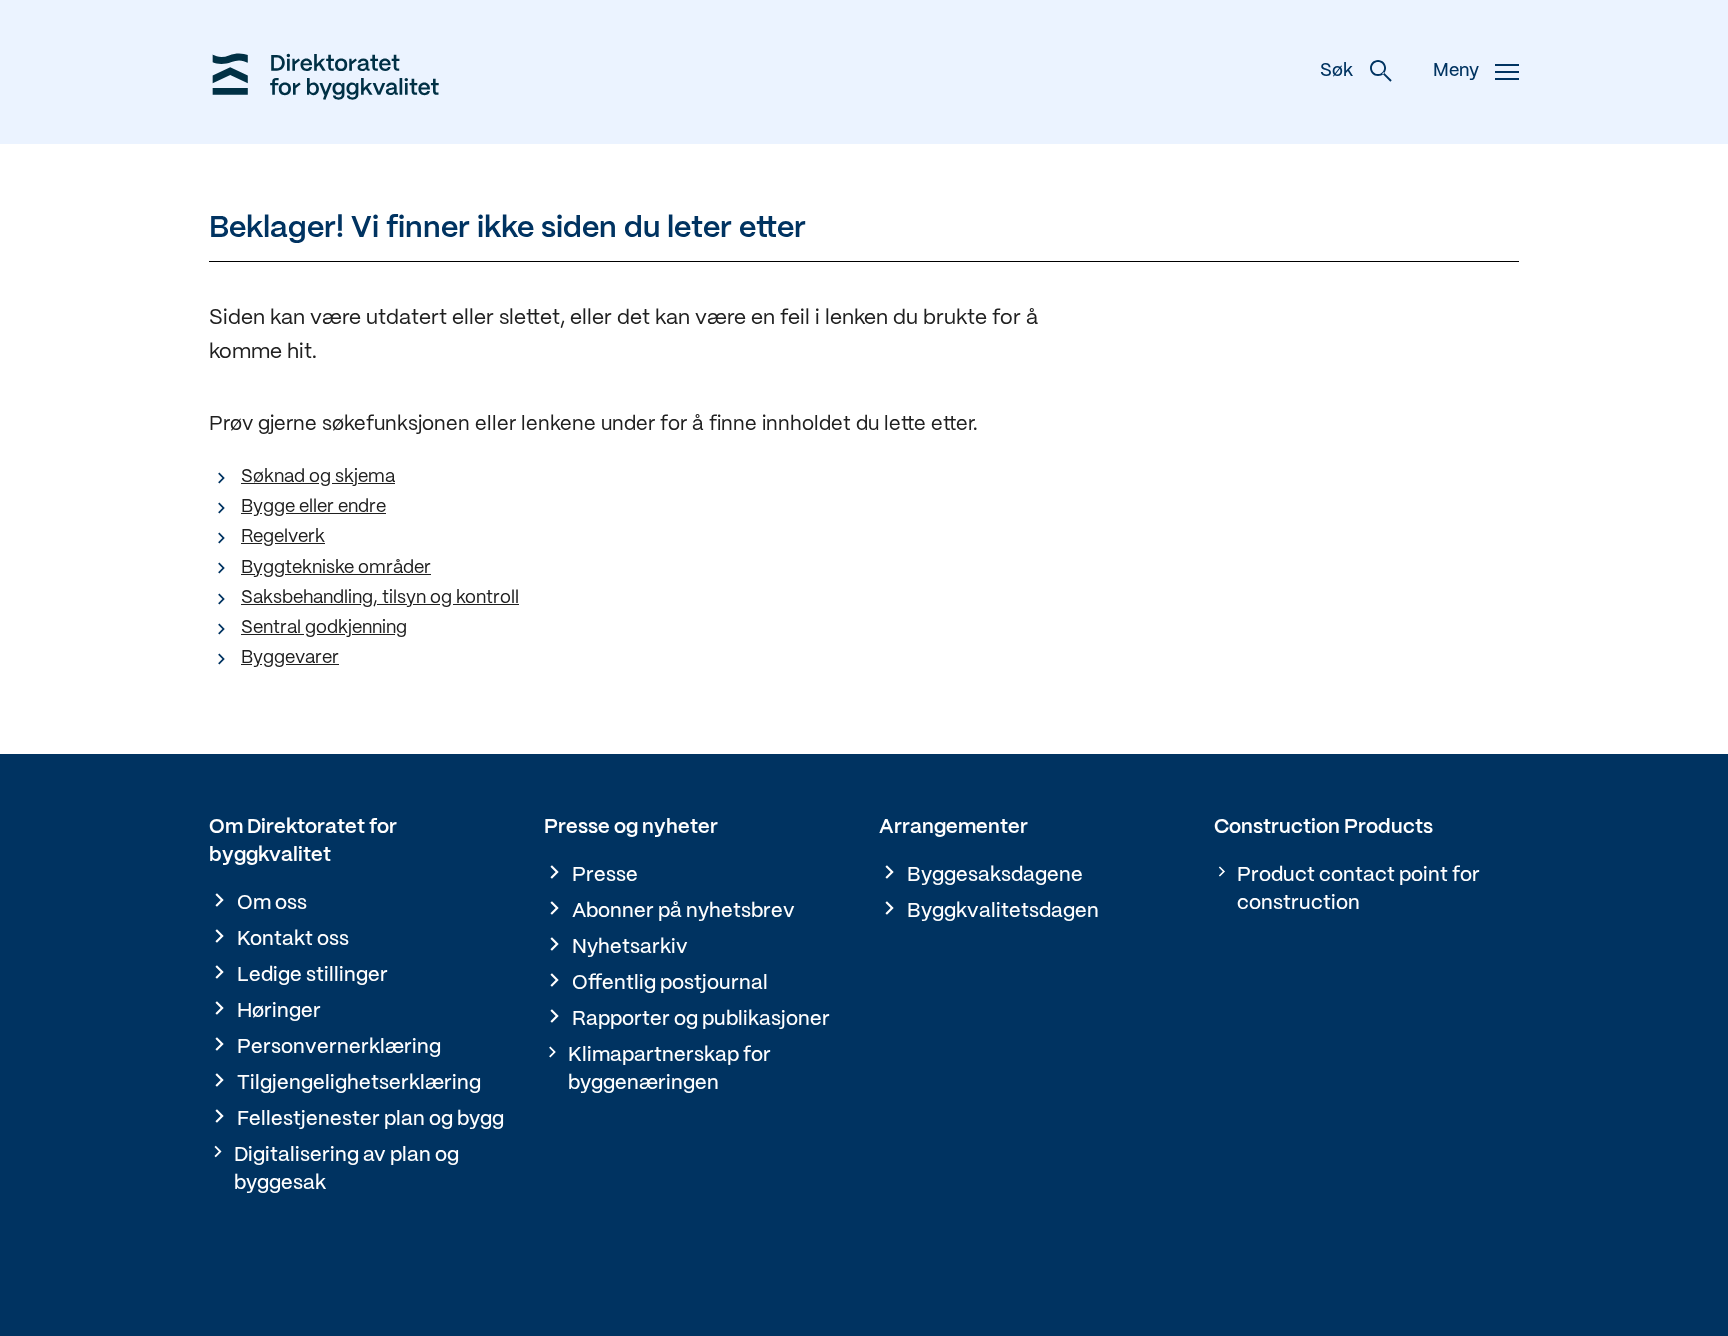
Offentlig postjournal (670, 983)
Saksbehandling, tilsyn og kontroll (380, 598)
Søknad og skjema (318, 477)
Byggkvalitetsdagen (1003, 911)
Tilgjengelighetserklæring (359, 1083)
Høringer (279, 1011)
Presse (605, 875)
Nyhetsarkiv (630, 947)
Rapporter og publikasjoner (701, 1019)
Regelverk (283, 537)
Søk (1336, 71)
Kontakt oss (293, 939)
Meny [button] (1456, 71)
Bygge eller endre (313, 507)
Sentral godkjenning (324, 628)
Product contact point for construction (1358, 889)
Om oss (272, 903)
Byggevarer (290, 658)
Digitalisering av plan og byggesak (346, 1169)
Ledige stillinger (312, 975)
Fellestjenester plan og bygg (370, 1119)
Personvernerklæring (339, 1047)
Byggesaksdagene (995, 875)
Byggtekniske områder (336, 568)
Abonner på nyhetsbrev (683, 911)
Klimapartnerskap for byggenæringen (669, 1069)
